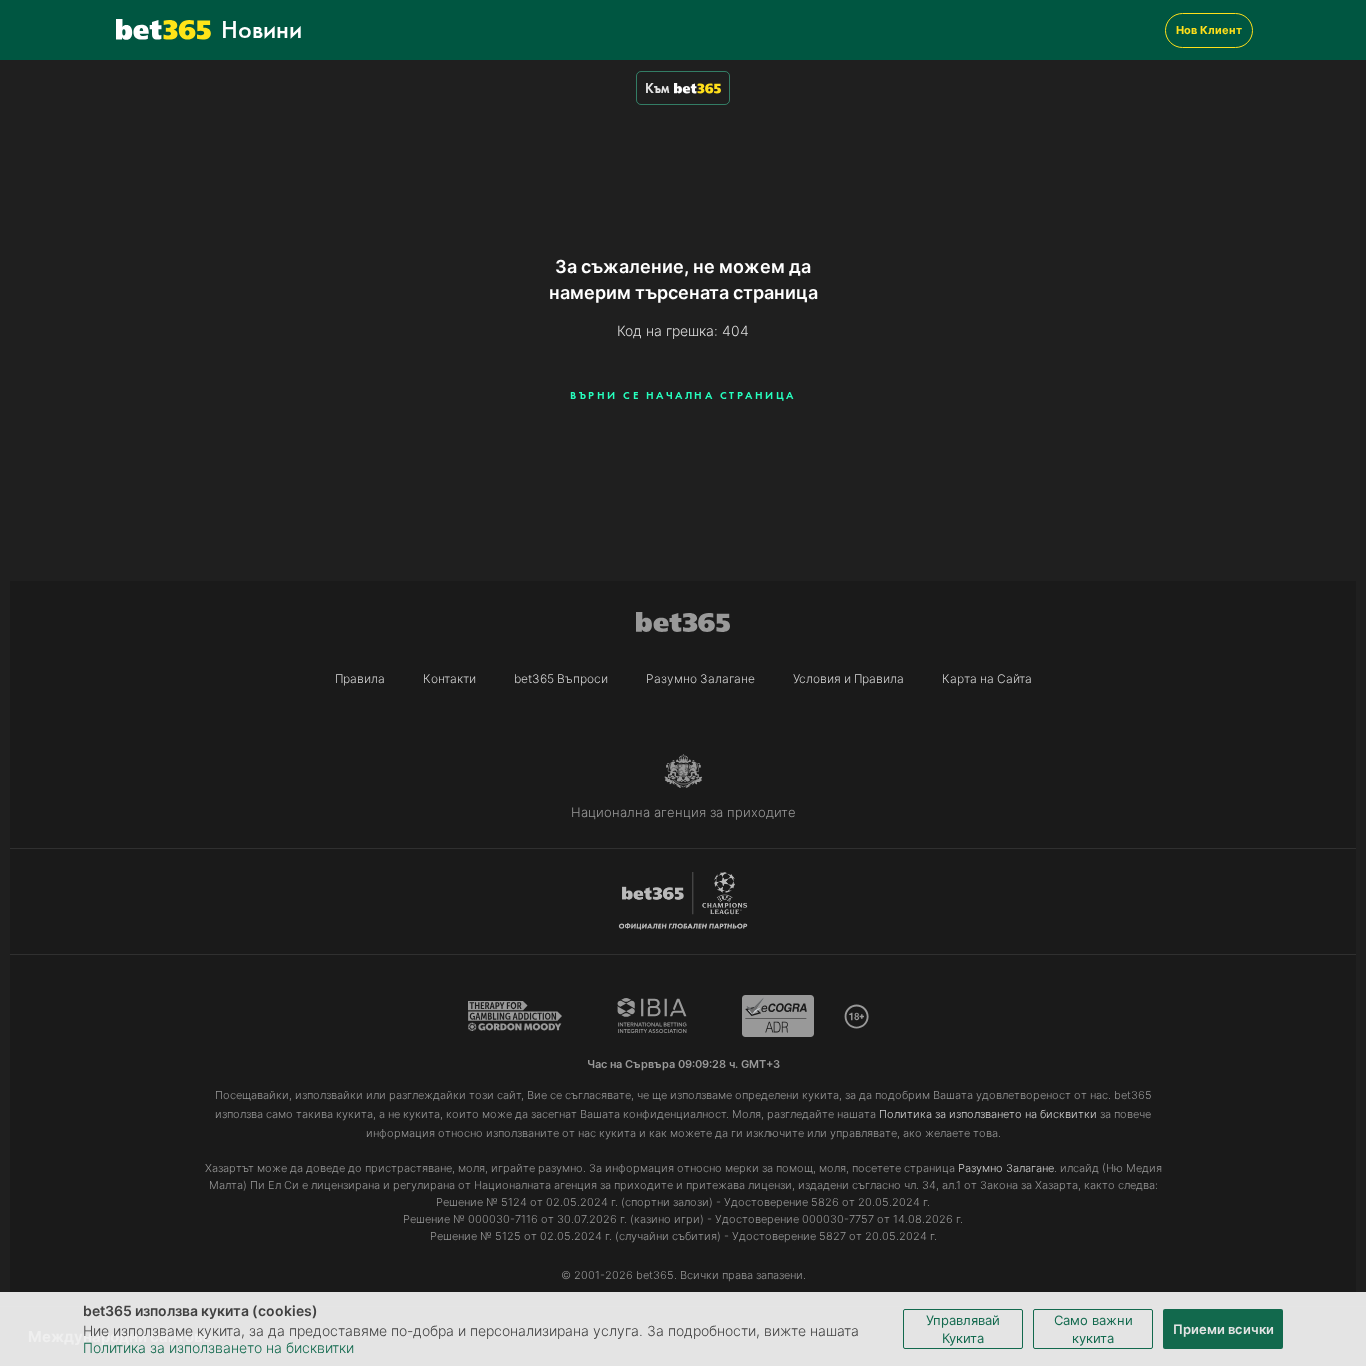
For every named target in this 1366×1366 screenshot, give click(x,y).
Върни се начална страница (683, 395)
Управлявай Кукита (963, 1329)
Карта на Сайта (987, 678)
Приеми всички (1223, 1329)
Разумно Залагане (700, 678)
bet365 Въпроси (561, 678)
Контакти (449, 678)
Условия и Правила (848, 678)
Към (657, 88)
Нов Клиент (1209, 30)
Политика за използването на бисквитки (218, 1347)
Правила (360, 678)
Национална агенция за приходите (683, 812)
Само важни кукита (1093, 1329)
